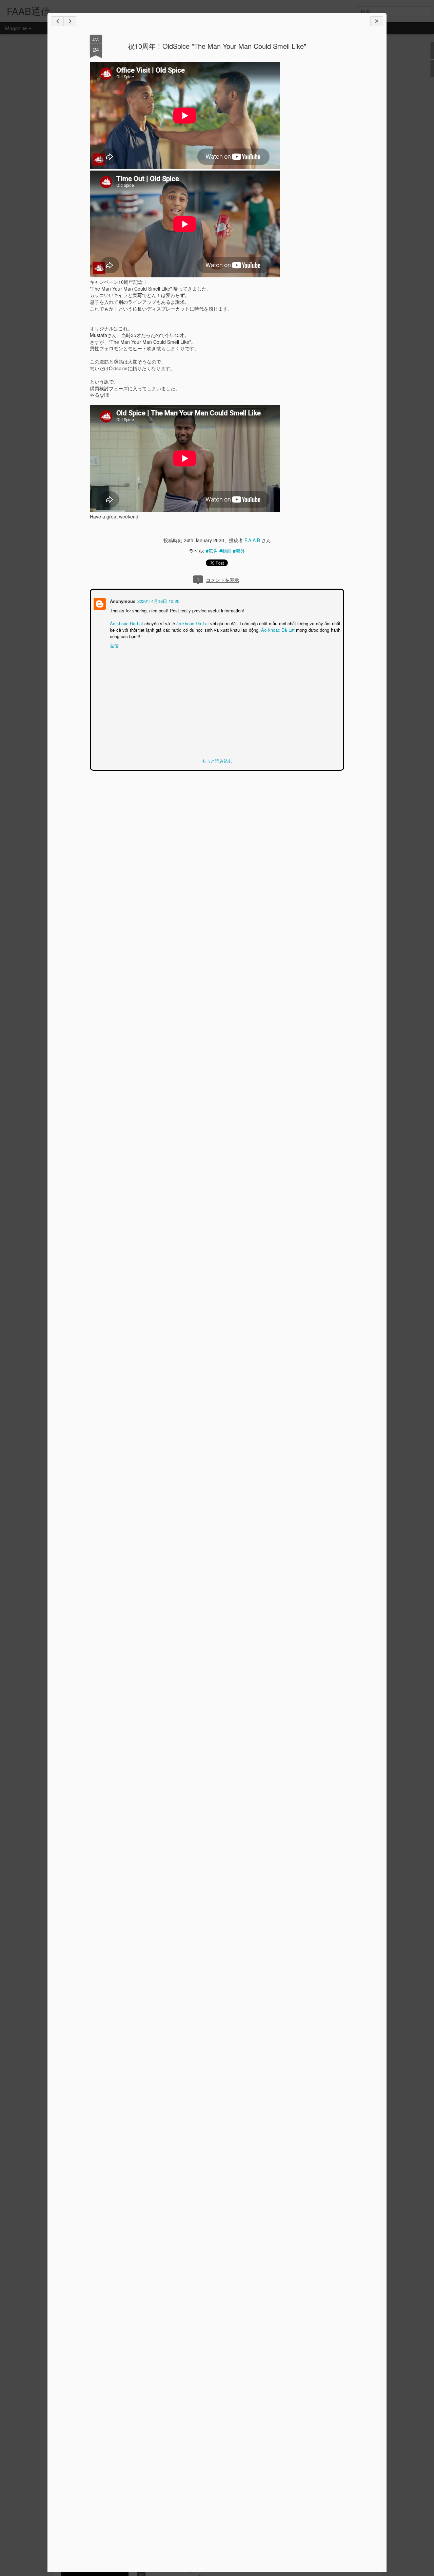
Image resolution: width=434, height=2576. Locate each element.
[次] (57, 21)
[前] (70, 21)
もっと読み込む (217, 760)
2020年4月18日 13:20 (158, 600)
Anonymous (122, 600)
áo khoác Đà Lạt (192, 623)
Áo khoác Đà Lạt (126, 623)
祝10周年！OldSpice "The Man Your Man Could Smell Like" (220, 46)
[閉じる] (377, 21)
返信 (114, 645)
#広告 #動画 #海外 (225, 551)
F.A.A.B (252, 540)
